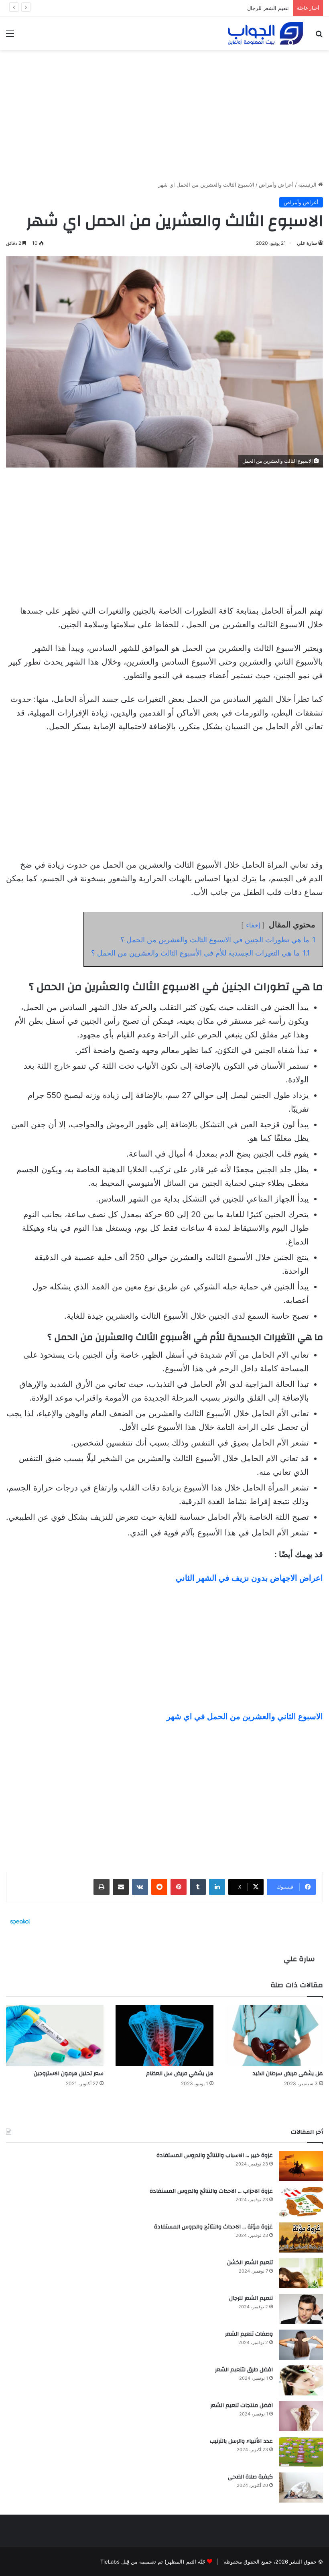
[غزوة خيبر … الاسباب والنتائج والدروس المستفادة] (301, 2166)
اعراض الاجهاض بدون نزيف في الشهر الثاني (249, 1578)
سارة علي (307, 243)
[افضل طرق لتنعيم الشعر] (301, 2380)
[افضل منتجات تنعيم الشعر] (301, 2416)
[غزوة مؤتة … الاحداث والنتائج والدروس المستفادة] (301, 2237)
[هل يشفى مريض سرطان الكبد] (274, 2035)
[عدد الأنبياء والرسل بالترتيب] (301, 2452)
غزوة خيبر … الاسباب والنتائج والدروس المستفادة (215, 2155)
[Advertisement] (164, 112)
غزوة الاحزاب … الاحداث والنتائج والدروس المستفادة (211, 2191)
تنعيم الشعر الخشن (250, 2263)
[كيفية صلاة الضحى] (301, 2488)
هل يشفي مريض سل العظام (180, 2074)
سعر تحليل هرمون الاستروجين (69, 2074)
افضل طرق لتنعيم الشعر (244, 2370)
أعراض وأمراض (276, 185)
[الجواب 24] (265, 33)
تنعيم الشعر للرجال (251, 2298)
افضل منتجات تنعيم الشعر (242, 2405)
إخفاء (253, 925)
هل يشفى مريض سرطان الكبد (288, 2074)
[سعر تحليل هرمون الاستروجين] (55, 2035)
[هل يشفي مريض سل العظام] (164, 2035)
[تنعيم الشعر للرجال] (301, 2309)
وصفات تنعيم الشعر (267, 8)
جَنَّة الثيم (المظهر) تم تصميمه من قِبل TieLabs (153, 2562)
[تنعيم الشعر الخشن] (301, 2273)
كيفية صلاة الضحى (250, 2477)
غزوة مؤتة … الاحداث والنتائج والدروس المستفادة (213, 2227)
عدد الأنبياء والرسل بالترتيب (241, 2441)
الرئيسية (308, 185)
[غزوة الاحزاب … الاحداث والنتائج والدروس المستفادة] (301, 2202)
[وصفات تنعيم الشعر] (301, 2345)
